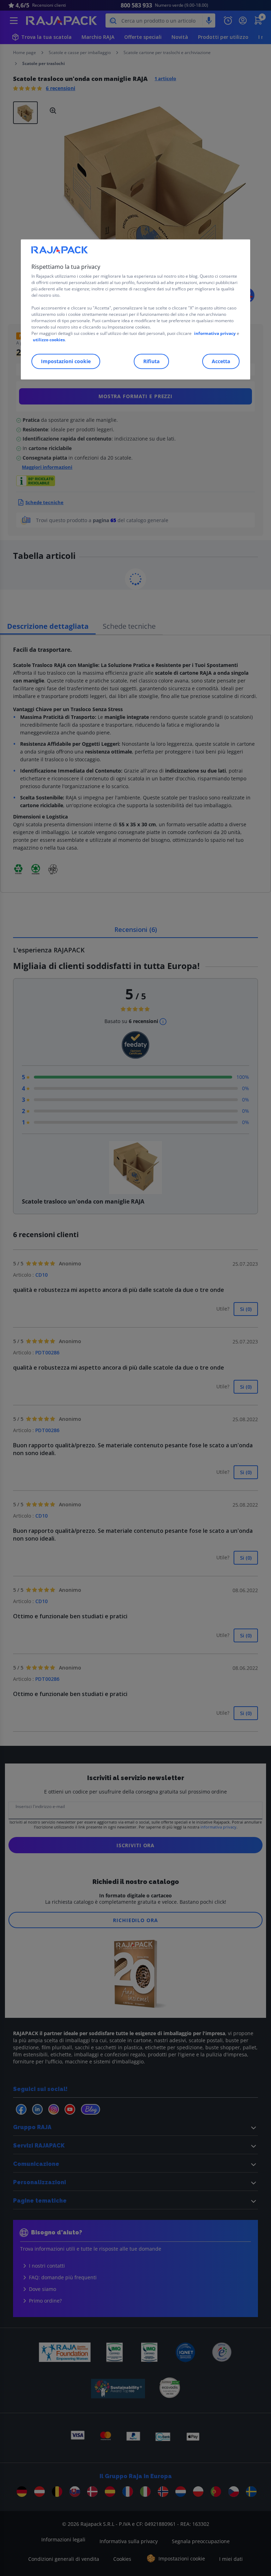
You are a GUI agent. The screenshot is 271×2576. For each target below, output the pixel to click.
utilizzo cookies (49, 340)
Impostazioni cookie (66, 362)
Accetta (221, 362)
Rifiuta (151, 362)
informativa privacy (215, 334)
